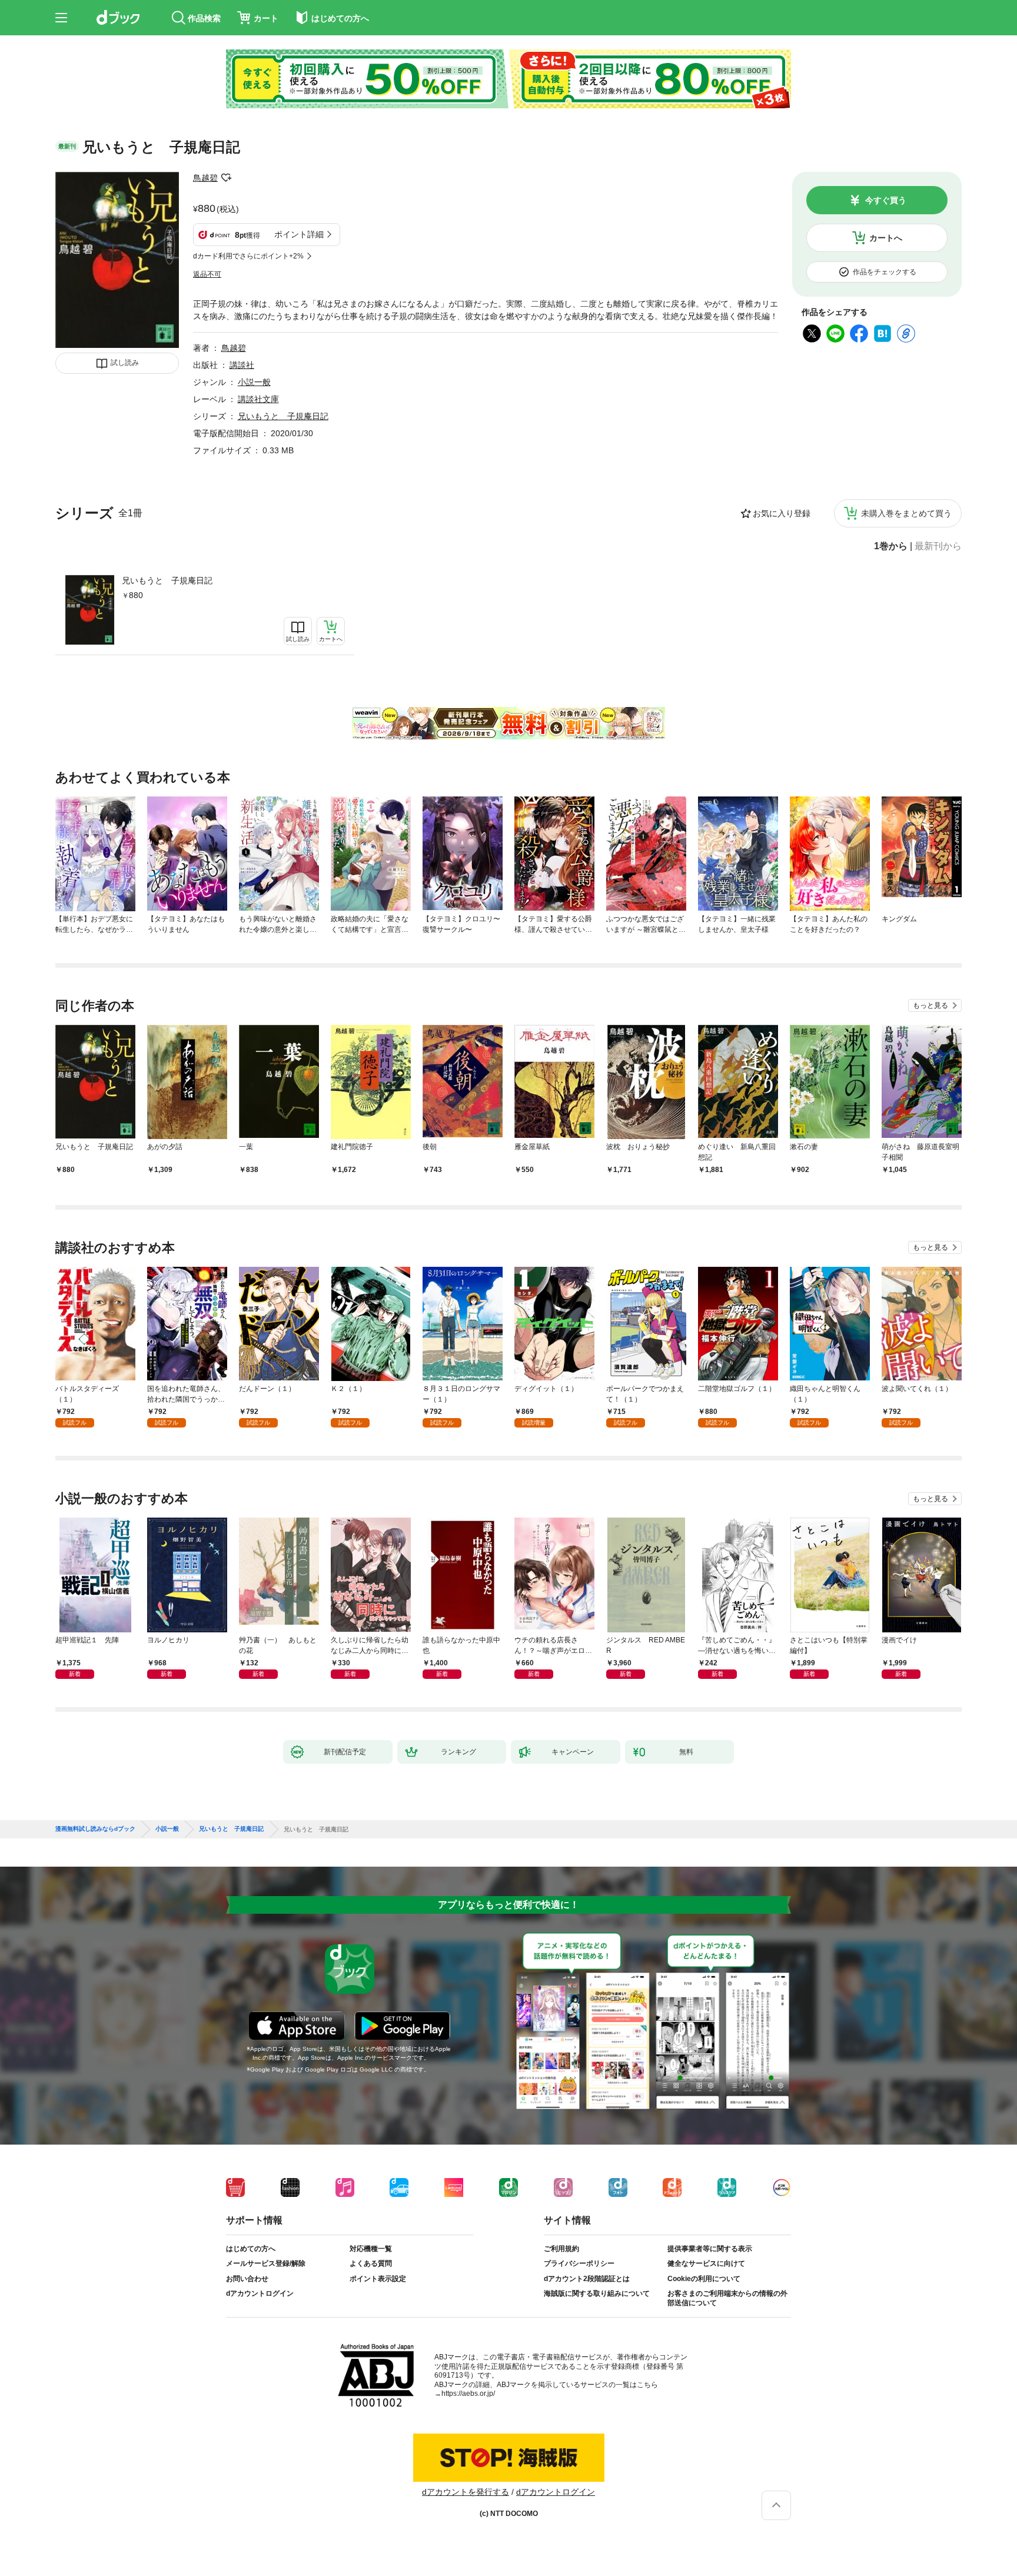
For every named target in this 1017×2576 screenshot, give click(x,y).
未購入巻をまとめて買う (906, 513)
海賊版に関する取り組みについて (597, 2293)
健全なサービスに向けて (706, 2263)
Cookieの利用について (704, 2279)
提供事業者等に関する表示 (710, 2249)
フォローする (226, 178)
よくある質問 (371, 2263)
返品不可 (207, 274)
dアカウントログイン (260, 2293)
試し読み (125, 363)
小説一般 (254, 382)
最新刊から (938, 546)
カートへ (886, 238)
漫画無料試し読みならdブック (95, 1829)
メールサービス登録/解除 (266, 2263)
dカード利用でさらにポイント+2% (248, 256)
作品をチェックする (885, 272)
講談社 (242, 365)
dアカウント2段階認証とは (587, 2279)
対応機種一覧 (371, 2249)
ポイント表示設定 (378, 2279)
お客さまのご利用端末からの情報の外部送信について (727, 2298)
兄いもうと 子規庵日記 (167, 580)
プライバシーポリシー (579, 2263)
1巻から (891, 546)
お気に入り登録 (782, 513)
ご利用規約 (561, 2249)
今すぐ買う (886, 200)
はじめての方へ (251, 2249)
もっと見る (930, 1005)
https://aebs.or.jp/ (468, 2394)
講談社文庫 (258, 399)
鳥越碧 (205, 178)
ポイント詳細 (299, 234)
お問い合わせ (247, 2279)
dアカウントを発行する (466, 2492)
